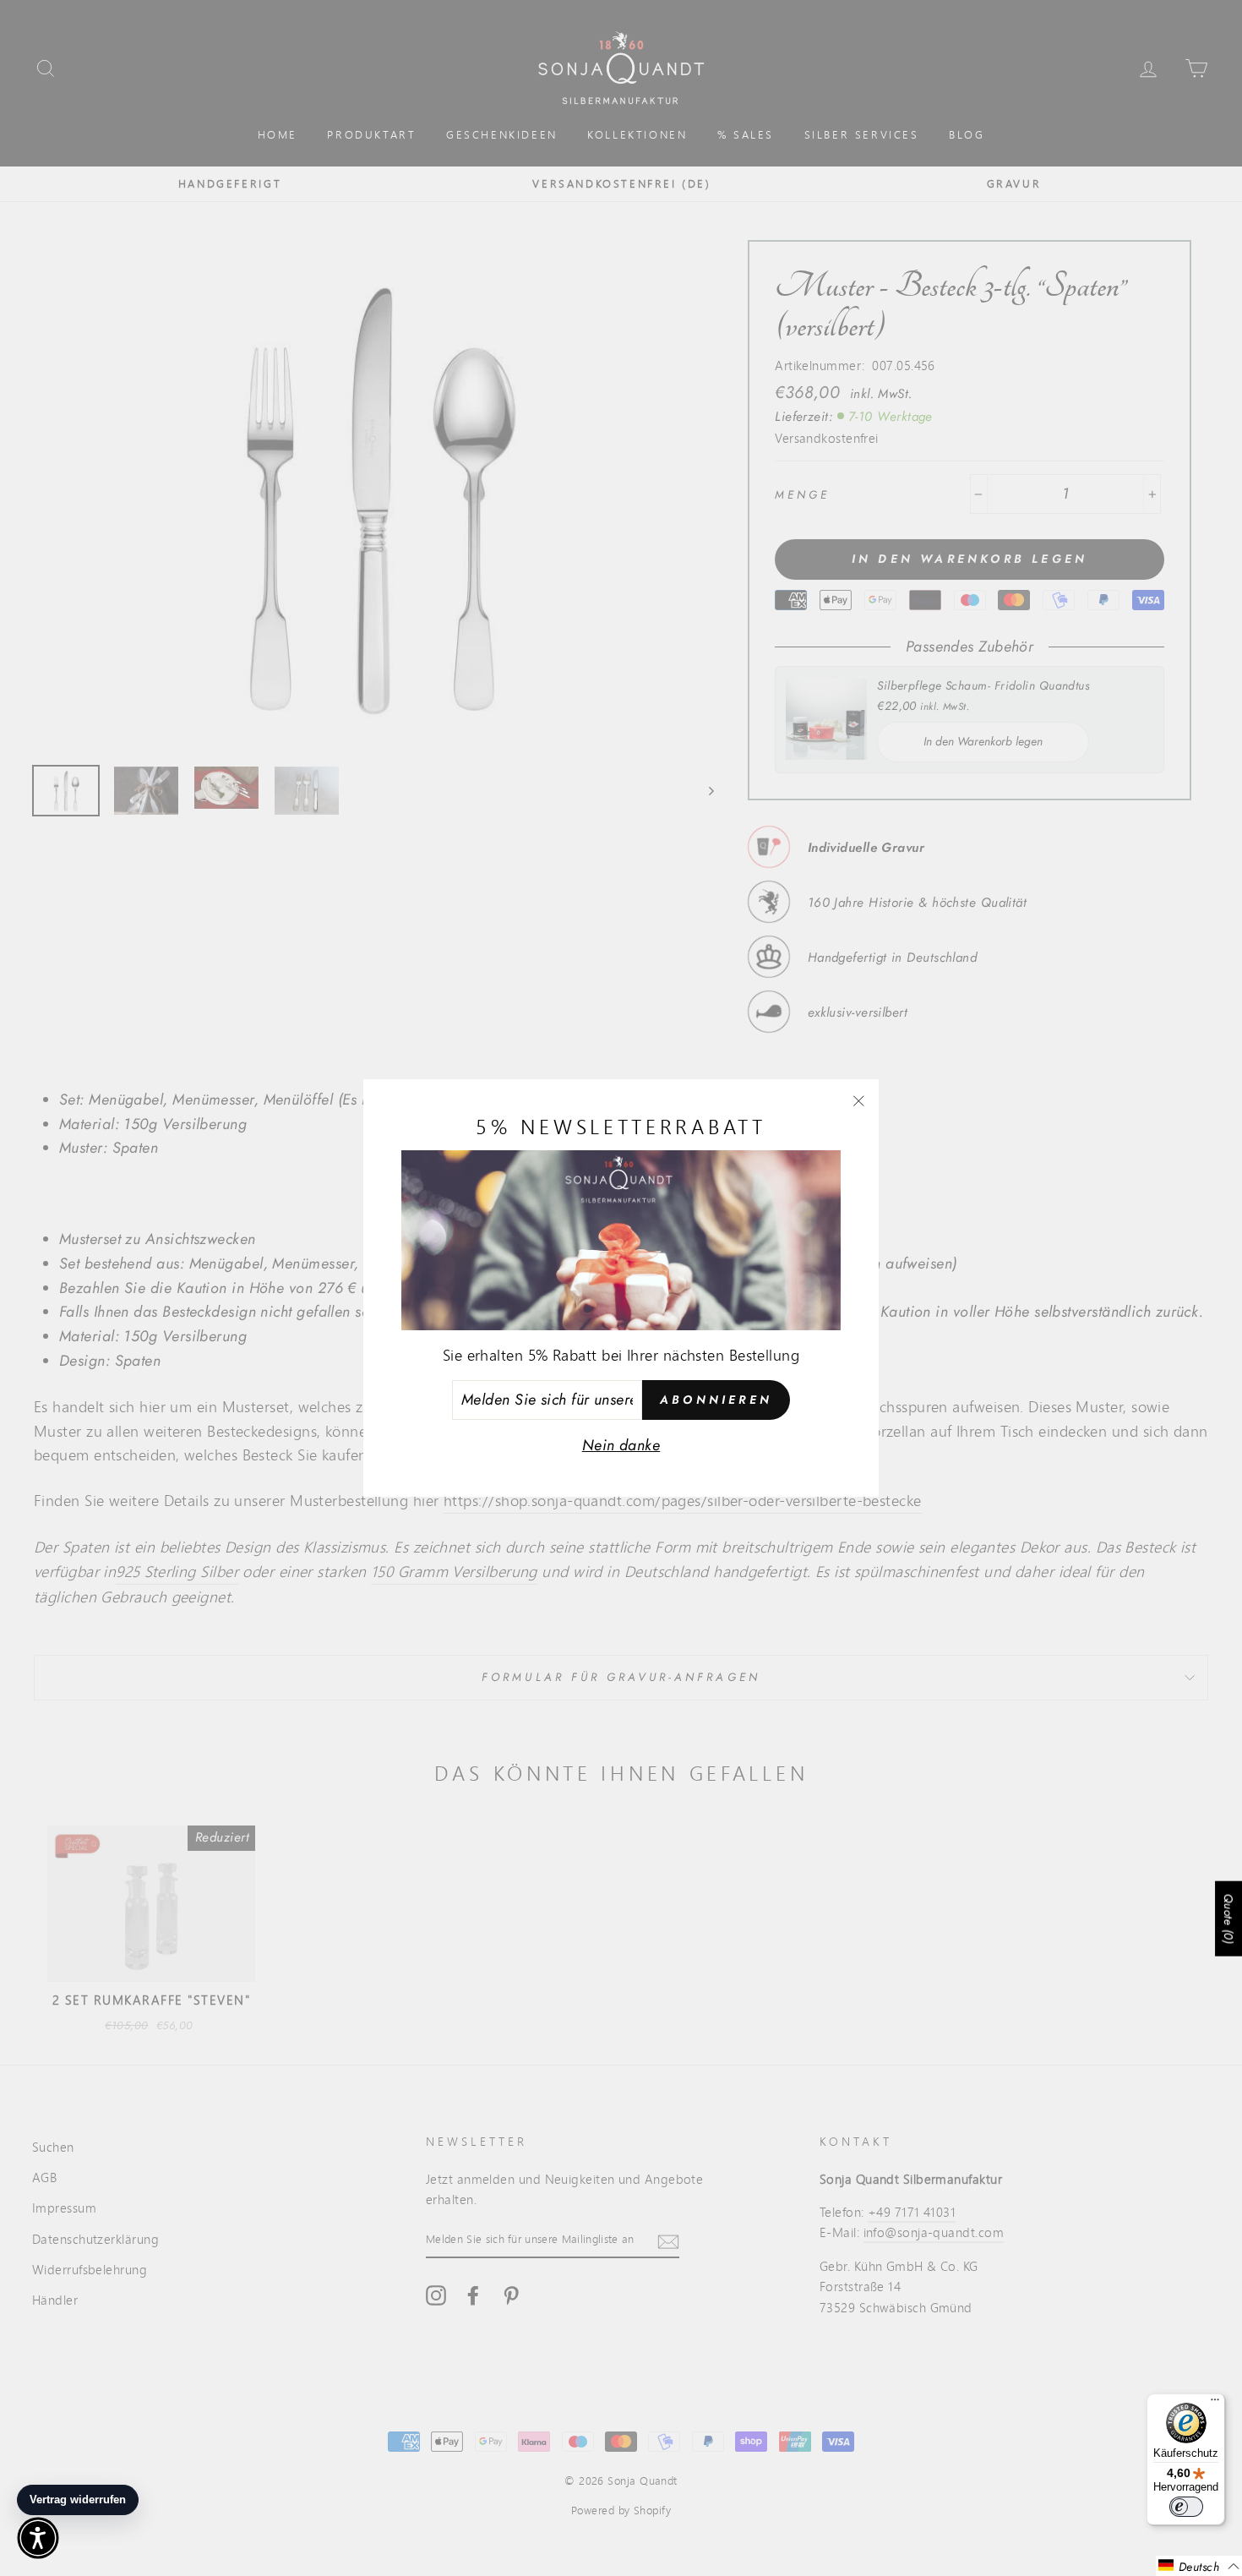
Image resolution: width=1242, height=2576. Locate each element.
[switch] (1186, 2507)
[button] (1199, 2566)
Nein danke (621, 1445)
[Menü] (1215, 2404)
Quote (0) (1228, 1918)
